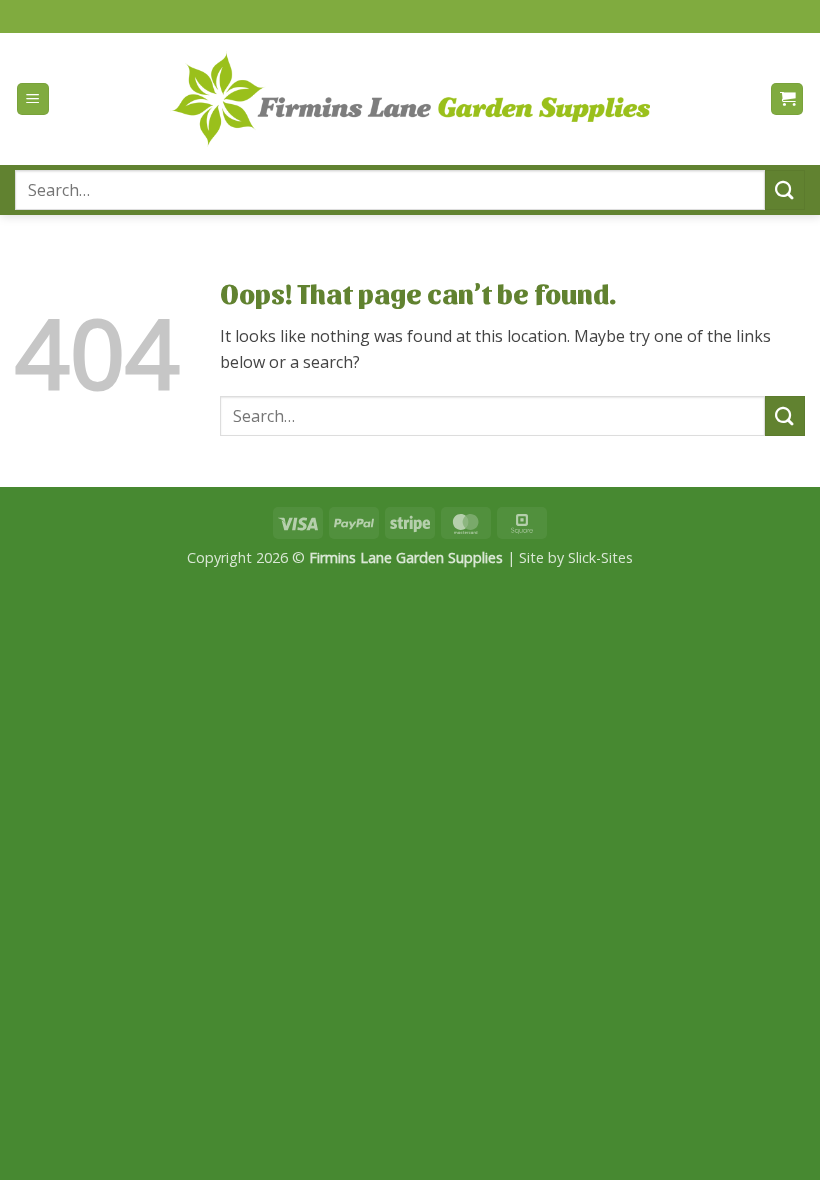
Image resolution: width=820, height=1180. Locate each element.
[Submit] (785, 189)
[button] (33, 99)
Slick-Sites (600, 557)
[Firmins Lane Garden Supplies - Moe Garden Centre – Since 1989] (410, 98)
